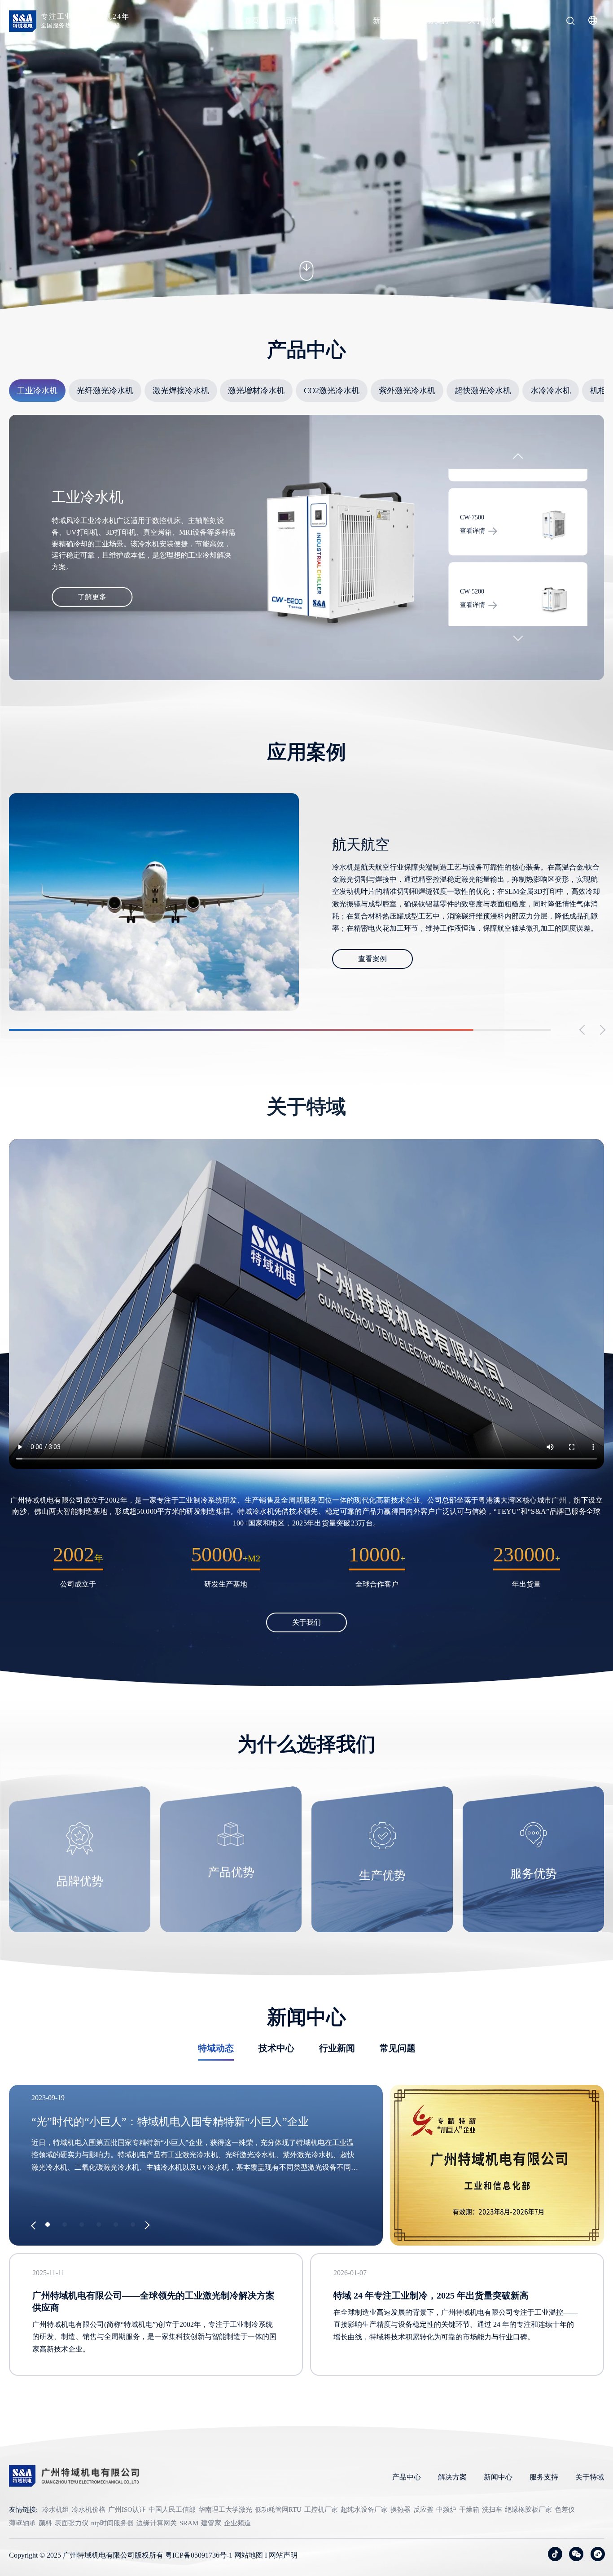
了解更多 (92, 597)
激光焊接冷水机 (181, 391)
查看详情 (473, 531)
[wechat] (576, 2554)
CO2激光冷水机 (332, 391)
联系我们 (530, 20)
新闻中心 (387, 20)
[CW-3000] (554, 599)
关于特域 (482, 20)
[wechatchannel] (598, 2554)
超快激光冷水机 (483, 391)
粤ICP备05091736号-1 (199, 2555)
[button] (518, 459)
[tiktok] (555, 2554)
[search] (570, 22)
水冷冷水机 (551, 391)
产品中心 (292, 20)
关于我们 (306, 1622)
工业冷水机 (37, 391)
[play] (306, 1304)
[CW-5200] (554, 525)
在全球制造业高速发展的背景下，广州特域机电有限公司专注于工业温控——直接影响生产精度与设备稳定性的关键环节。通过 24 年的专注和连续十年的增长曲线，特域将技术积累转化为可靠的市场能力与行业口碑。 (455, 2324)
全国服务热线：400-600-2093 (81, 25)
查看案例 (372, 952)
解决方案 (340, 20)
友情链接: (23, 2510)
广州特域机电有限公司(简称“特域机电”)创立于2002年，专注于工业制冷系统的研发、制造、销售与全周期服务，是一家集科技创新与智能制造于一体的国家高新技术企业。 (154, 2336)
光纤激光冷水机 (105, 391)
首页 (252, 20)
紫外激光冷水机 (407, 391)
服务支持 (435, 20)
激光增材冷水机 (256, 391)
